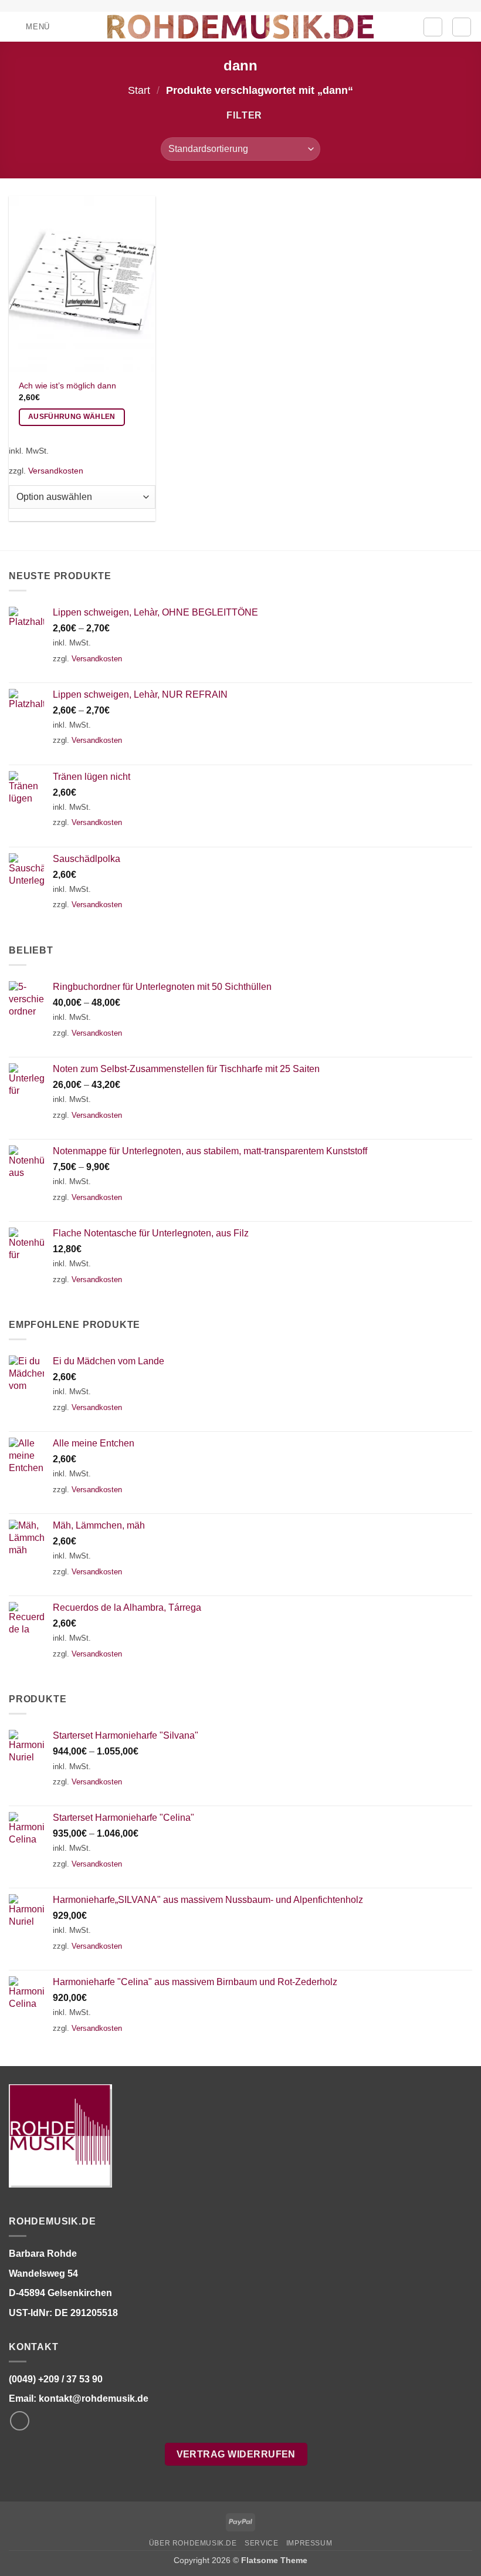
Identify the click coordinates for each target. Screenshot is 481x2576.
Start (139, 90)
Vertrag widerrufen (236, 2454)
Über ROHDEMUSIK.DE (193, 2543)
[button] (29, 27)
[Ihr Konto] (433, 27)
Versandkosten (56, 471)
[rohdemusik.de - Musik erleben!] (241, 26)
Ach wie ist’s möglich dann (67, 386)
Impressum (309, 2543)
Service (261, 2543)
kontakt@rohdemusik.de (94, 2398)
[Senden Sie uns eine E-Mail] (20, 2421)
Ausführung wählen (72, 417)
